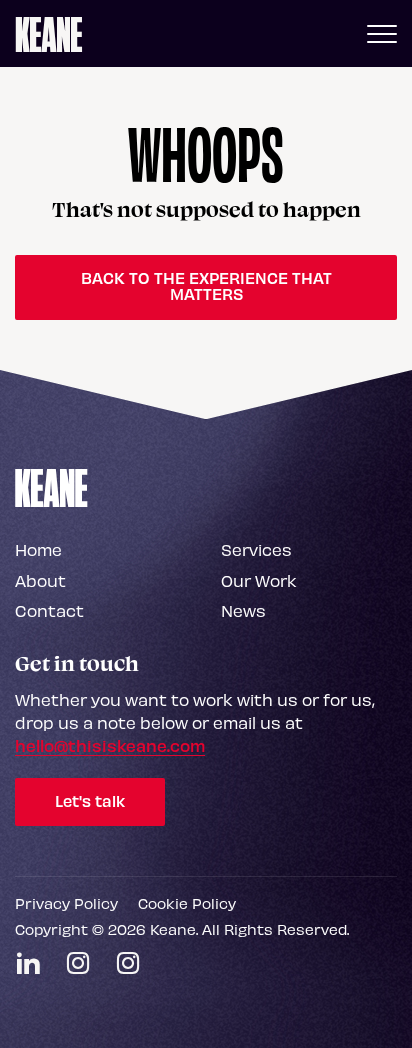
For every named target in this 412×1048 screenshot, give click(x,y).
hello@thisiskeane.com (110, 745)
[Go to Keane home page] (52, 487)
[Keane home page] (49, 33)
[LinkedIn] (28, 963)
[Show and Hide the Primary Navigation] (382, 33)
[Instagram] (78, 963)
